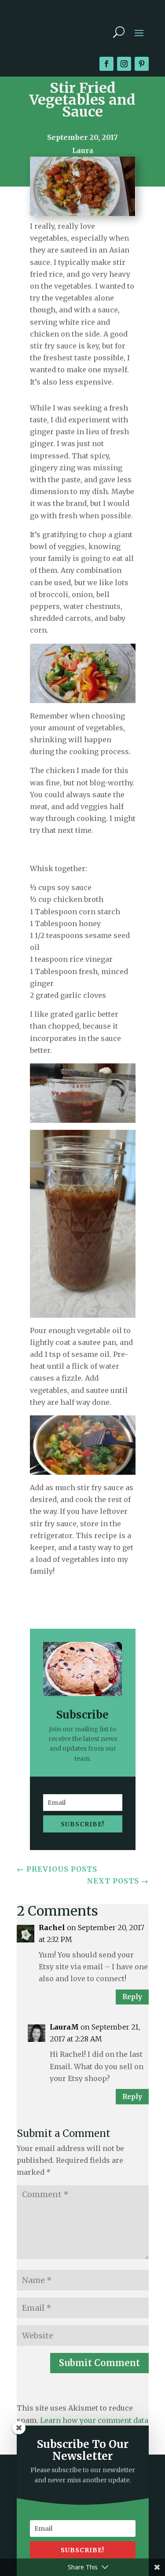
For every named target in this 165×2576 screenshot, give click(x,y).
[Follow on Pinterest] (142, 64)
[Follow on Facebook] (106, 64)
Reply (132, 1997)
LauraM (64, 2027)
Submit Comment (99, 2363)
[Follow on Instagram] (124, 64)
